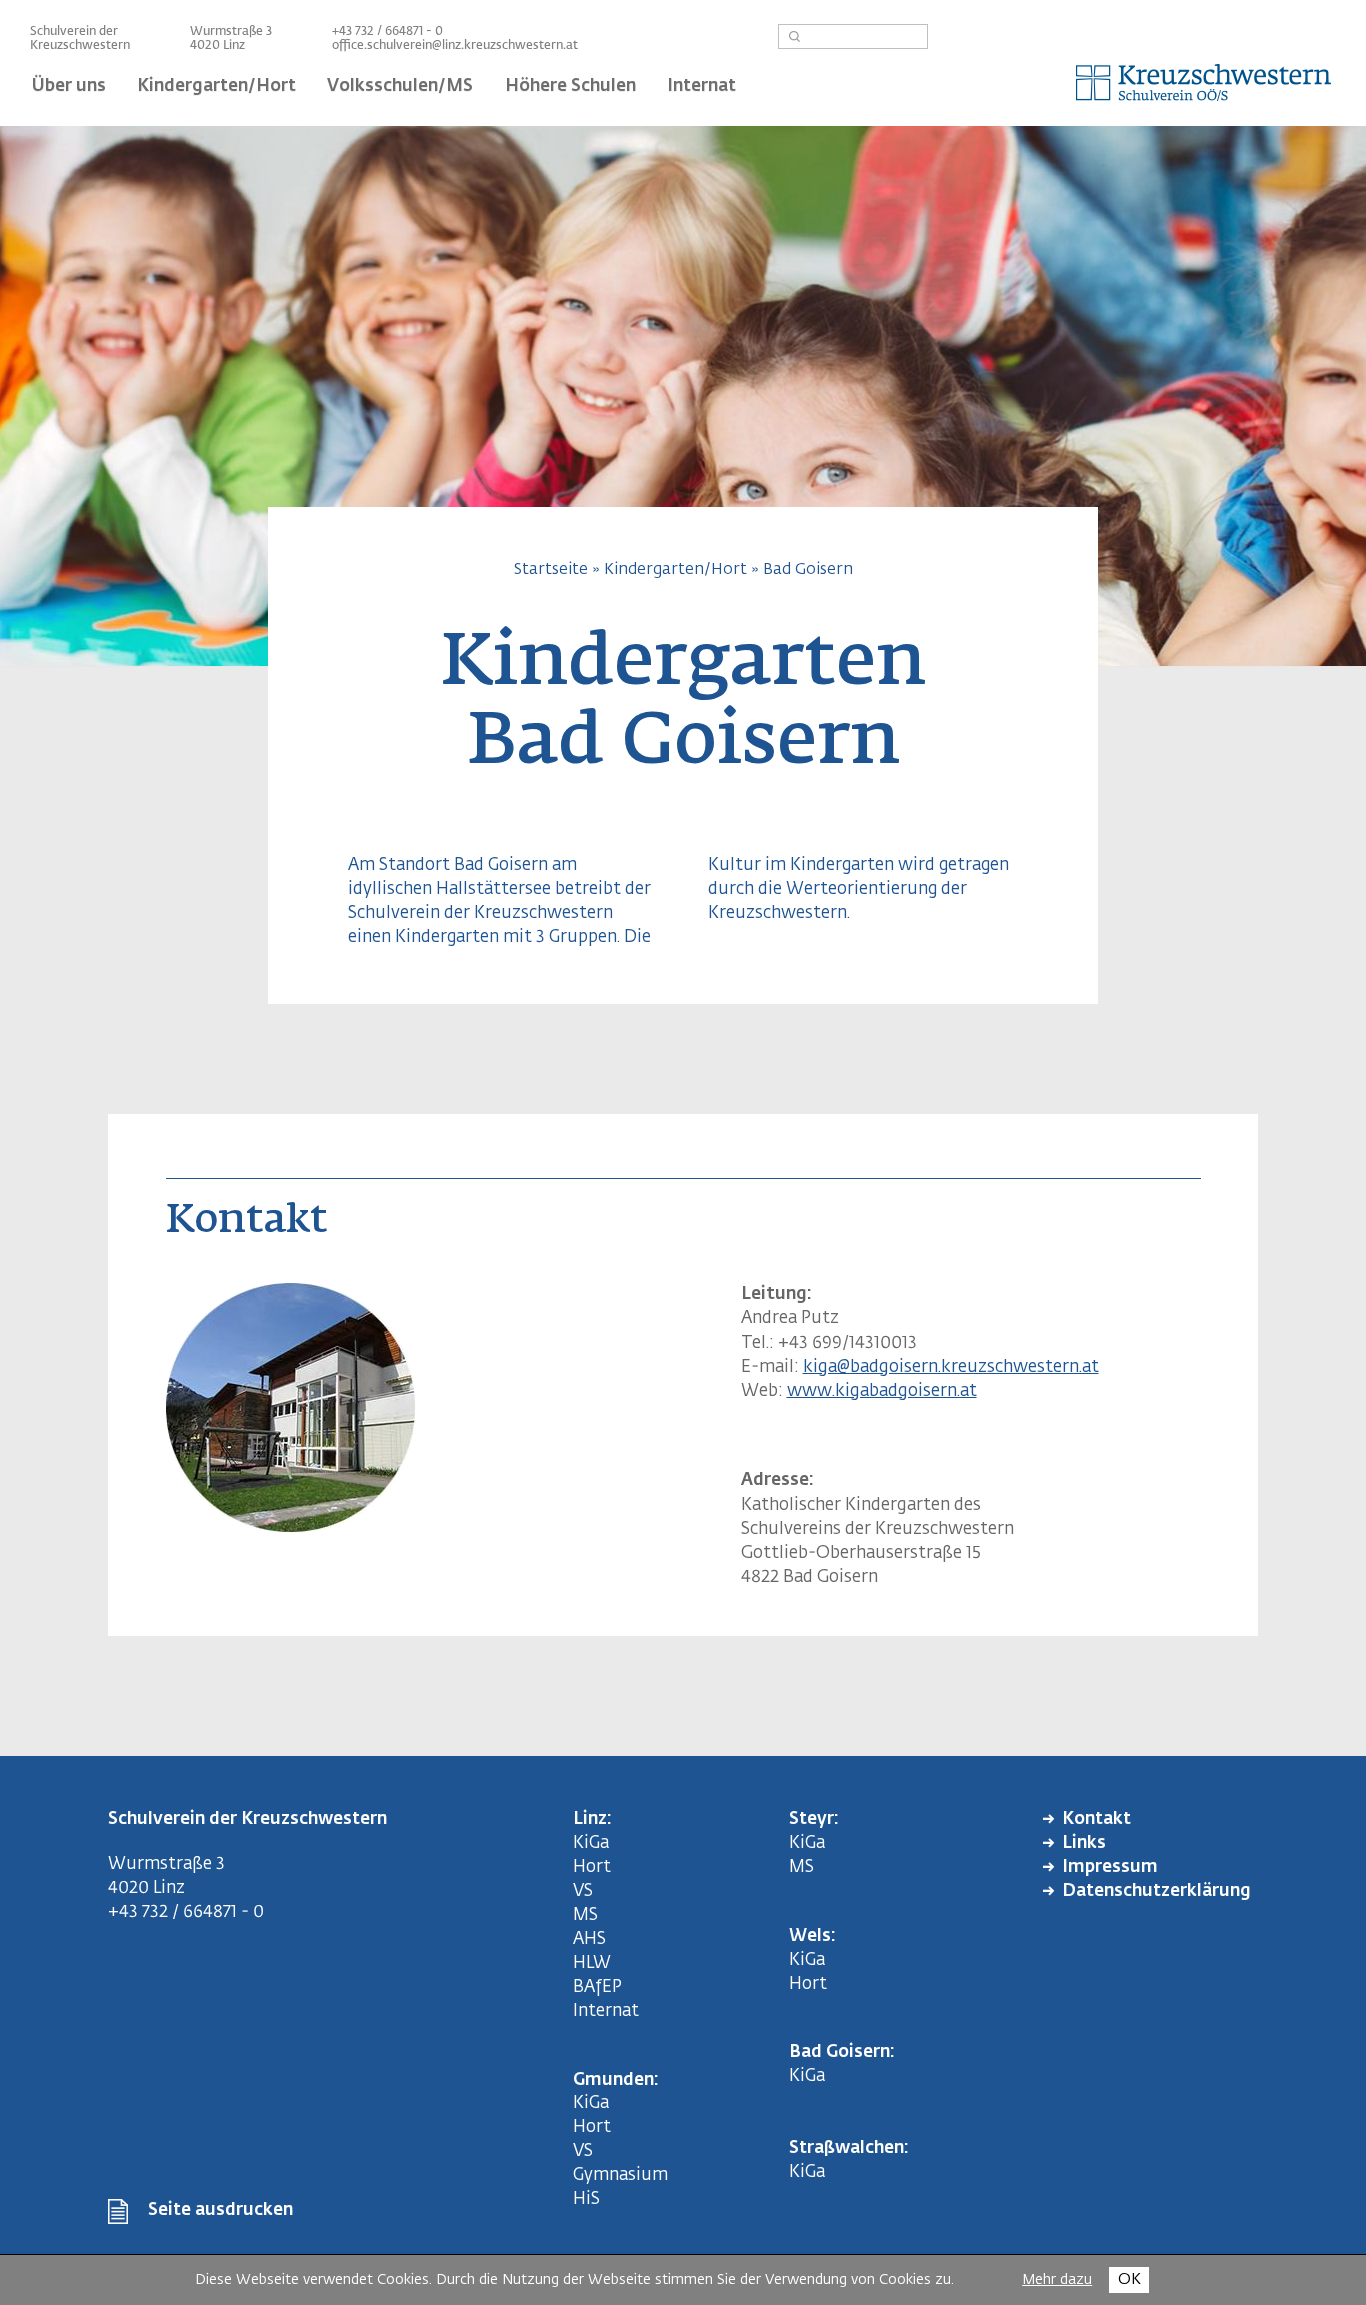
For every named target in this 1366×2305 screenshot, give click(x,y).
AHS (589, 1939)
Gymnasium (620, 2175)
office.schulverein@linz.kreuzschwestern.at (455, 46)
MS (589, 1915)
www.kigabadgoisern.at (882, 1391)
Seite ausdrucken (220, 2210)
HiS (586, 2199)
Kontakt (1096, 1819)
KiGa (591, 1843)
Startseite (551, 569)
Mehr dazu (1057, 2280)
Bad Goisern (808, 569)
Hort (592, 1867)
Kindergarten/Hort (675, 569)
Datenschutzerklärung (1156, 1891)
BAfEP (597, 1987)
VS (583, 1891)
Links (1084, 1843)
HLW (592, 1963)
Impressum (1110, 1867)
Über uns (69, 86)
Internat (606, 2011)
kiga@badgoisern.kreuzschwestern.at (951, 1367)
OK (1129, 2279)
